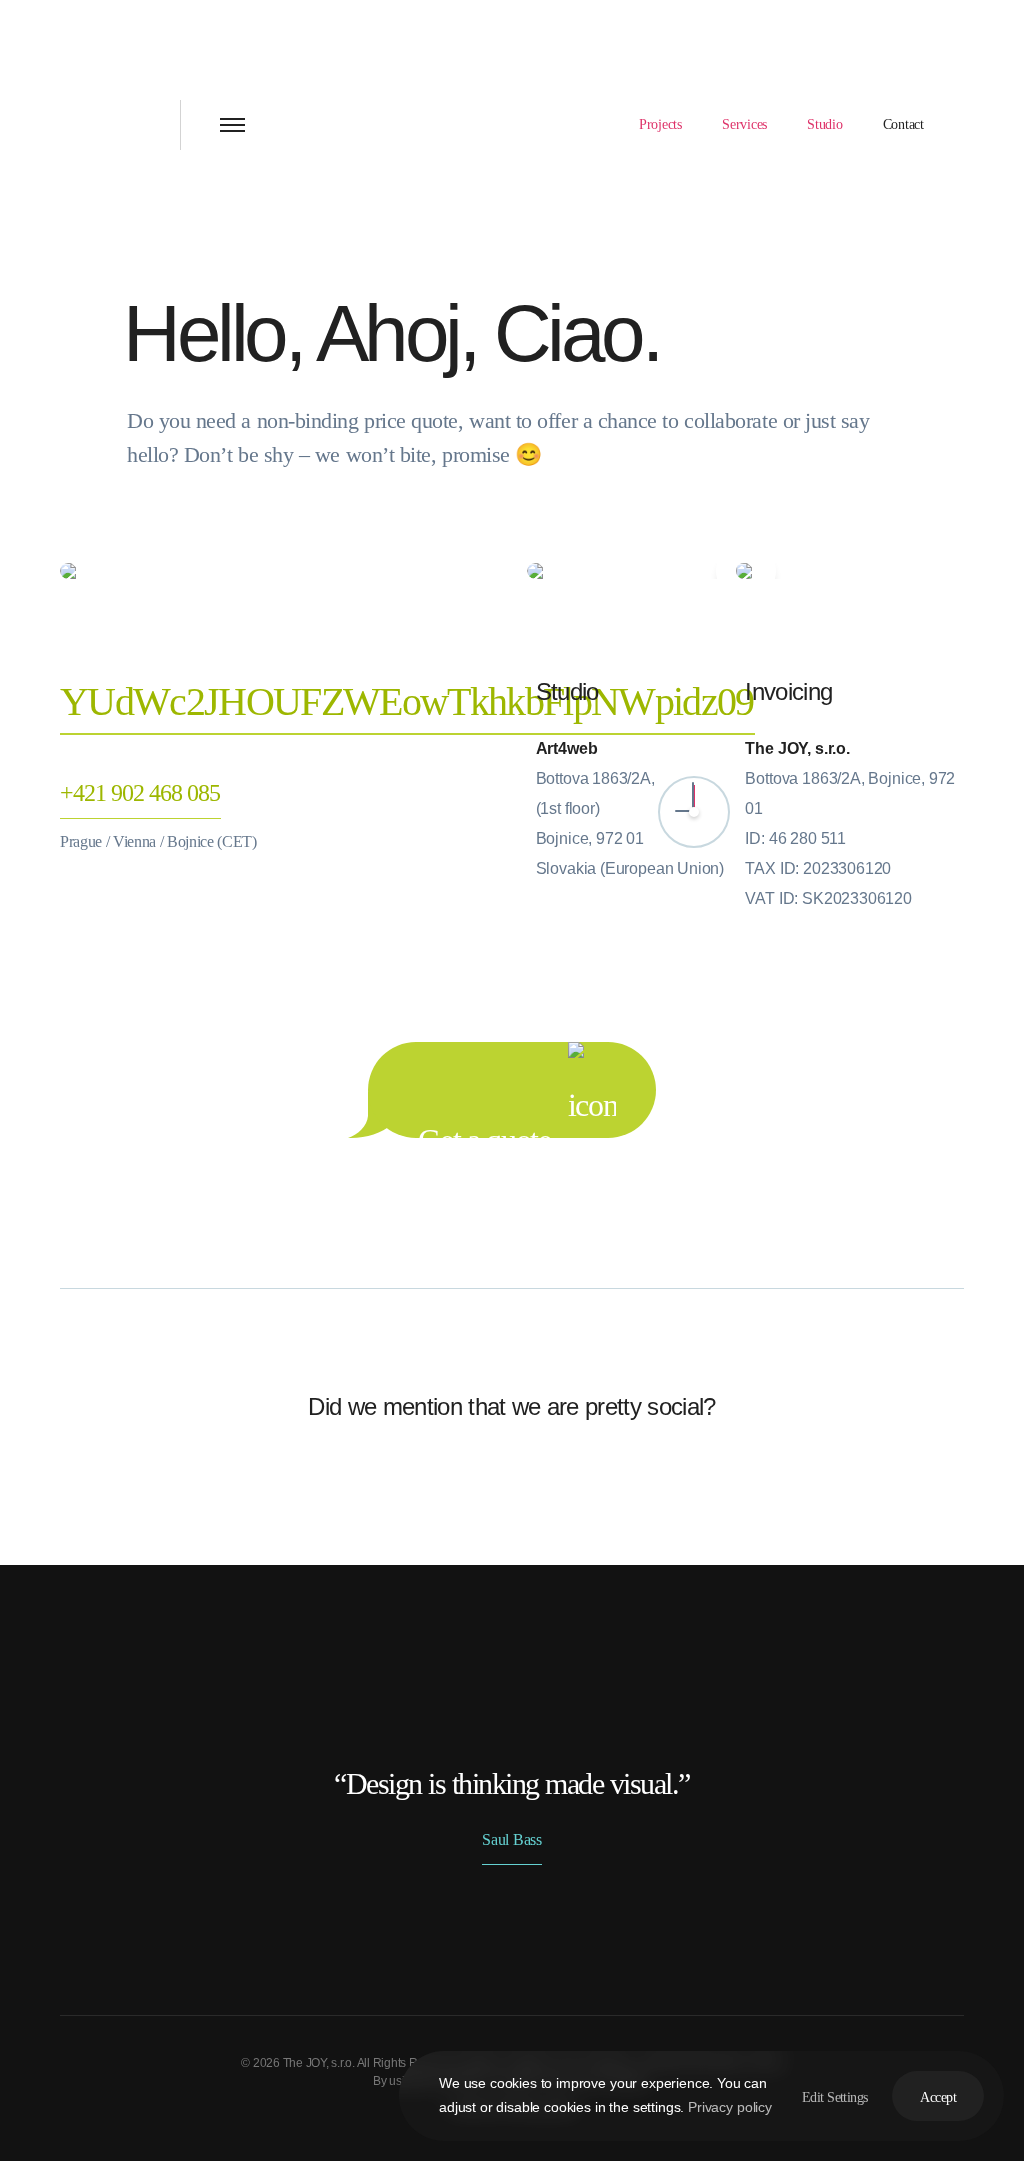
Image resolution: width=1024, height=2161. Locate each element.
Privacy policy (730, 2107)
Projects (660, 124)
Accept (938, 2097)
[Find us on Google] (745, 571)
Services (744, 124)
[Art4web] (130, 125)
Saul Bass (511, 1839)
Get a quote (487, 1130)
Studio (825, 124)
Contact (903, 124)
